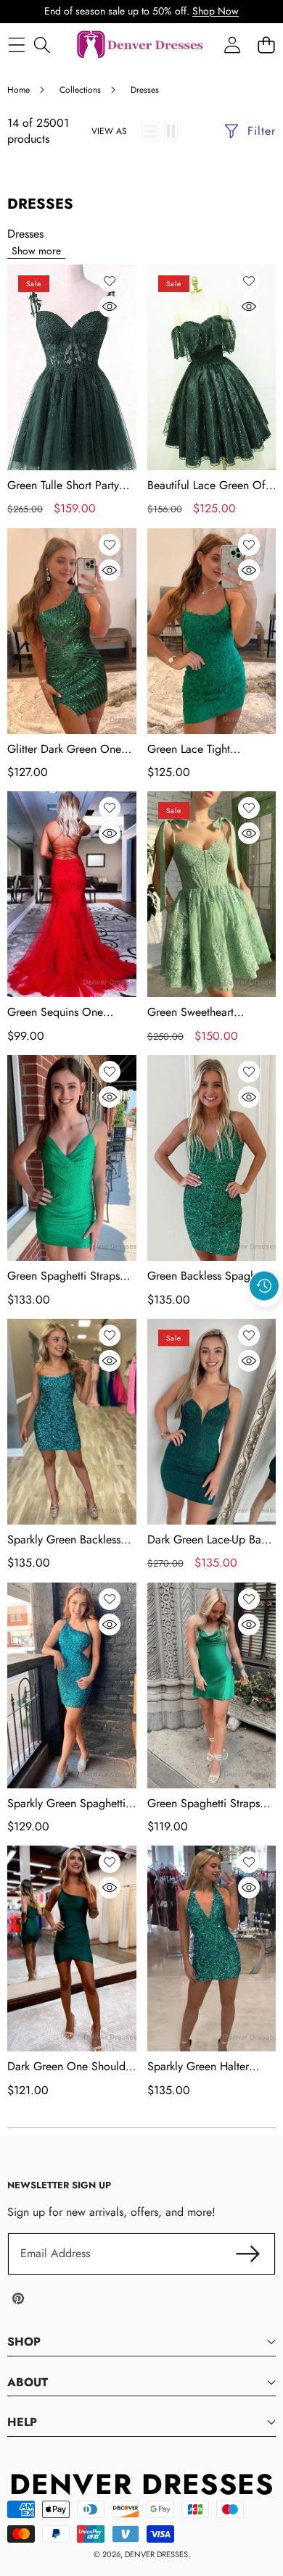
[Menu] (16, 45)
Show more (36, 251)
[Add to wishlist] (110, 281)
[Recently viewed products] (264, 1285)
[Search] (42, 45)
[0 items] (266, 45)
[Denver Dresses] (141, 45)
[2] (171, 131)
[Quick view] (110, 307)
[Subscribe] (248, 2254)
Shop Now (216, 11)
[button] (265, 1319)
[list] (151, 131)
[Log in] (232, 45)
